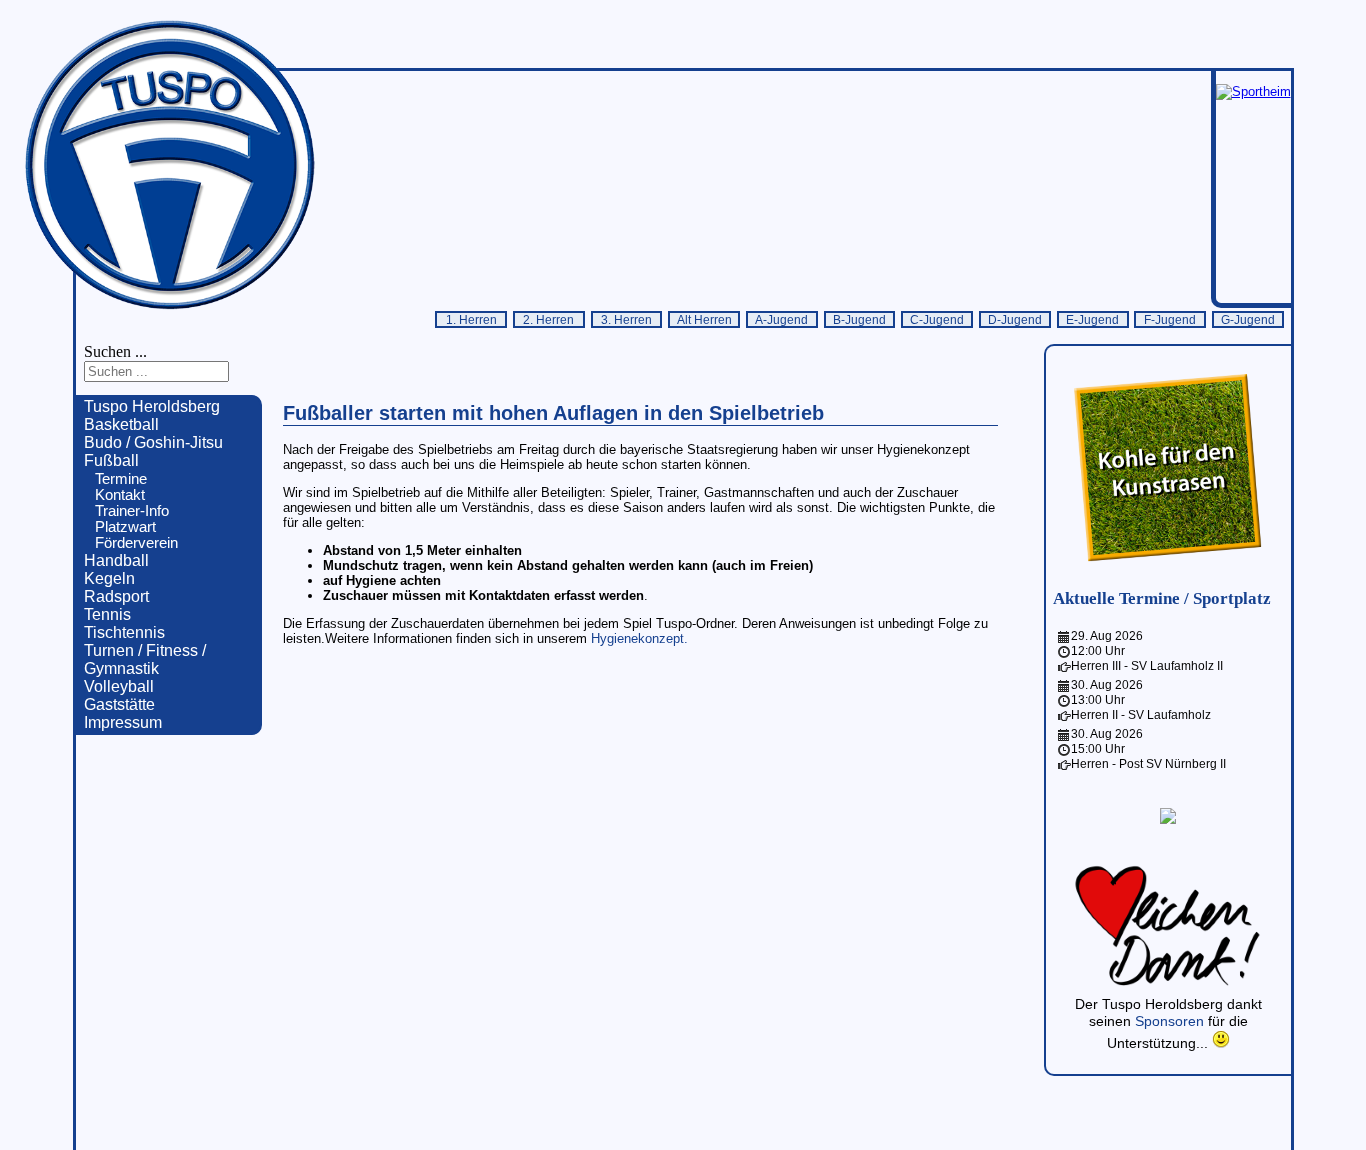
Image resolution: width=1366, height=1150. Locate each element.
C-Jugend (937, 319)
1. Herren (471, 319)
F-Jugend (1170, 319)
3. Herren (626, 319)
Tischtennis (124, 632)
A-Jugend (781, 319)
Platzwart (125, 527)
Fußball (111, 460)
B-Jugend (859, 319)
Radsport (116, 596)
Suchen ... (115, 351)
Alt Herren (704, 319)
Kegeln (109, 578)
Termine (121, 479)
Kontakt (120, 495)
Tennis (107, 614)
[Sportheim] (1253, 91)
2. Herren (548, 319)
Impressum (123, 722)
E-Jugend (1092, 319)
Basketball (121, 424)
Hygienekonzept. (639, 638)
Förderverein (136, 543)
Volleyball (119, 686)
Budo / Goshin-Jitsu (153, 442)
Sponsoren (1171, 1021)
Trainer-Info (132, 511)
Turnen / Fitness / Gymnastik (145, 659)
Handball (116, 560)
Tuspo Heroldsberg (152, 406)
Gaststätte (119, 704)
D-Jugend (1015, 319)
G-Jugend (1248, 319)
